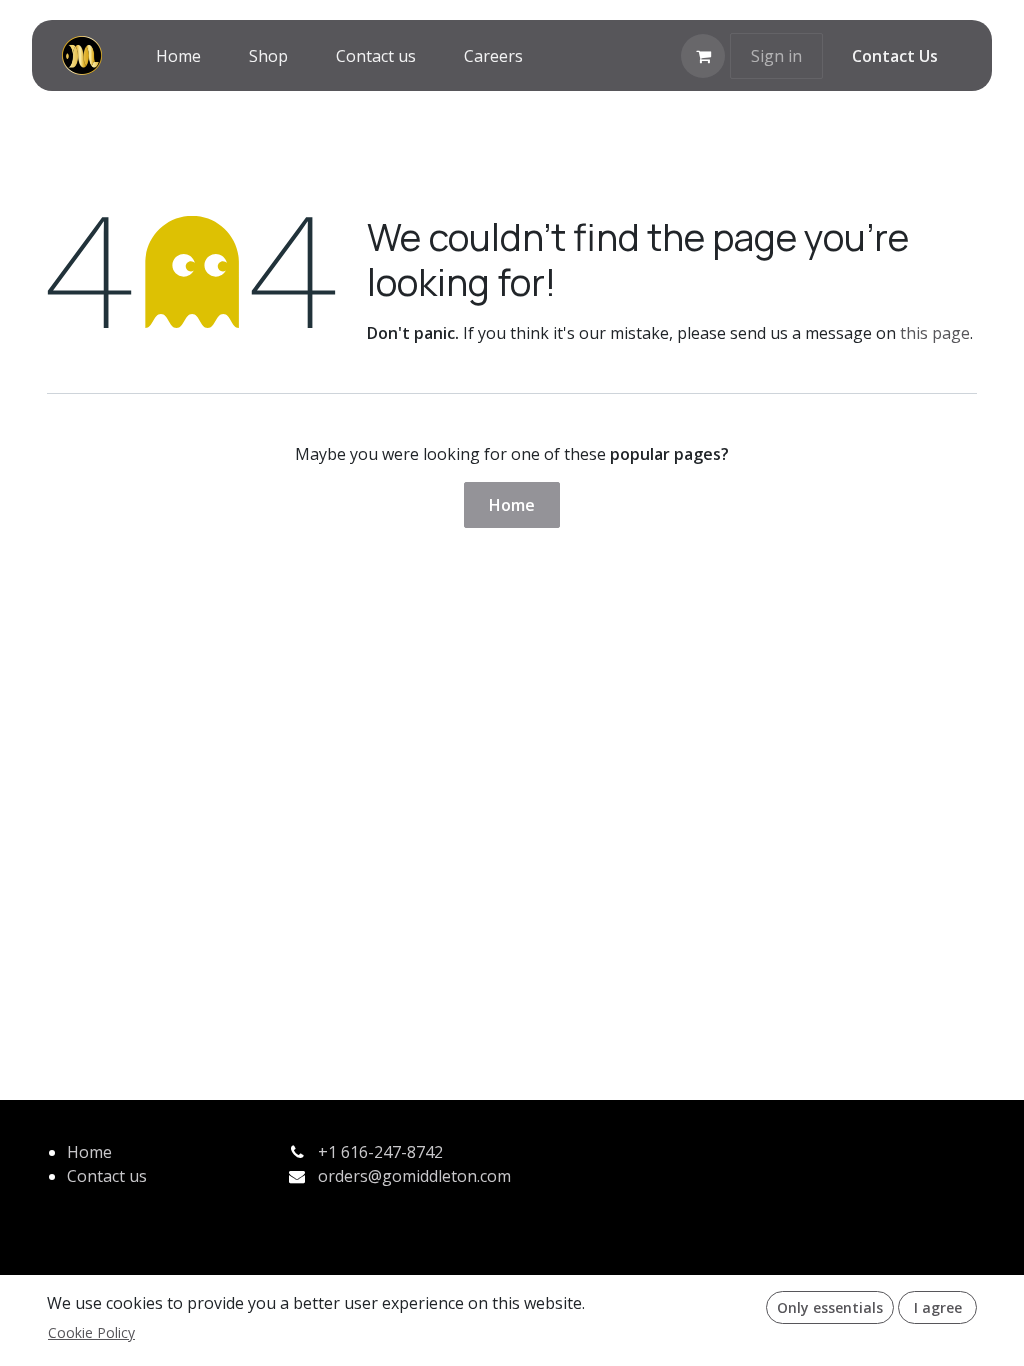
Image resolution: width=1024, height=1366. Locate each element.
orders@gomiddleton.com (414, 1176)
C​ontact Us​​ (895, 56)
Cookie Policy (91, 1332)
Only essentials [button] (830, 1307)
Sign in (776, 56)
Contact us (107, 1176)
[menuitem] (178, 56)
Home (512, 505)
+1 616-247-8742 (380, 1152)
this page (935, 333)
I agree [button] (938, 1307)
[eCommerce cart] (703, 56)
